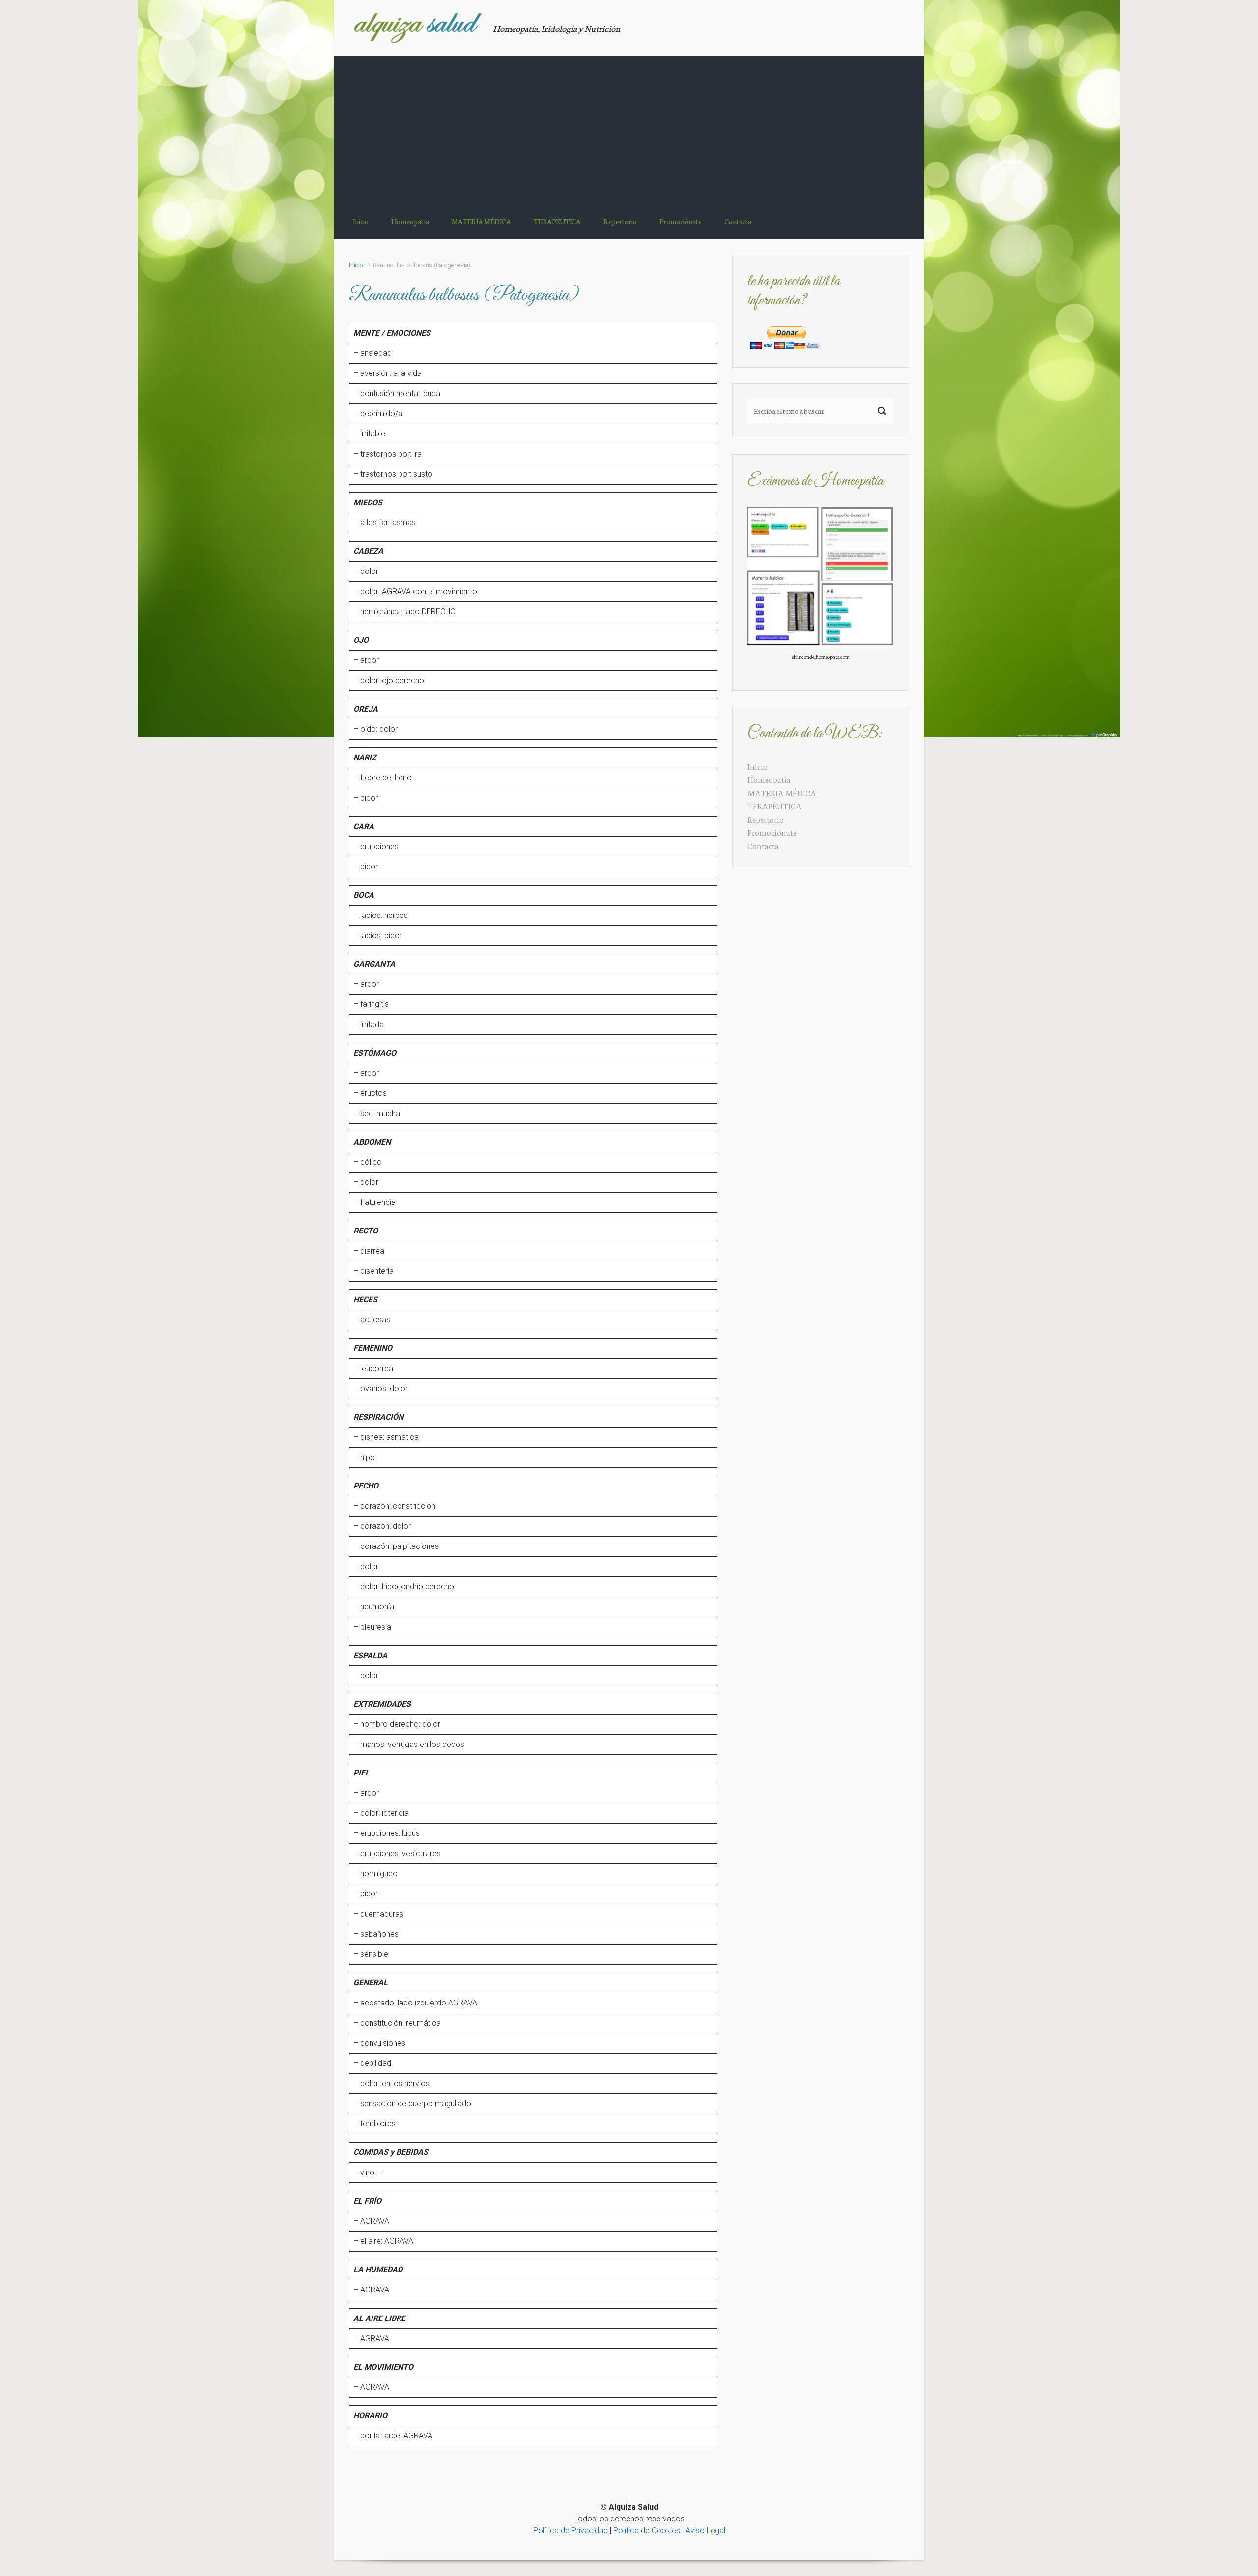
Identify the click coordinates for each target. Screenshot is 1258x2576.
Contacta (763, 845)
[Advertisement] (629, 130)
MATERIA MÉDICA (782, 792)
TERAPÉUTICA (774, 806)
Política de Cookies (647, 2531)
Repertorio (766, 819)
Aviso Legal (705, 2531)
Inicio (356, 265)
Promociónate (772, 832)
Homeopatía (769, 779)
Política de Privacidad (571, 2531)
